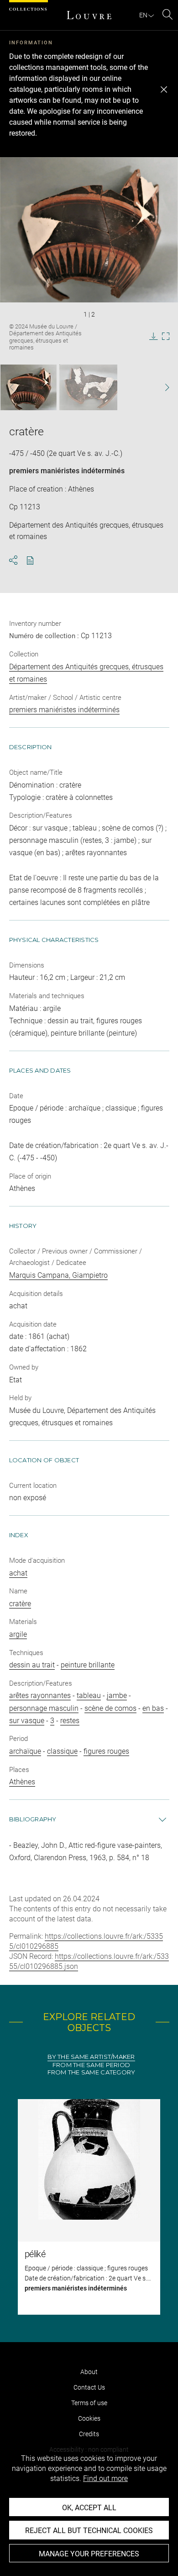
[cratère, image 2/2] (88, 387)
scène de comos (110, 1708)
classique (62, 1751)
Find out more (105, 2478)
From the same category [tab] (92, 2072)
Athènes (22, 1782)
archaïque (25, 1751)
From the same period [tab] (91, 2065)
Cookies (89, 2418)
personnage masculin (44, 1708)
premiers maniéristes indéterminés (67, 471)
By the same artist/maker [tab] (91, 2057)
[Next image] (162, 388)
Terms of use (89, 2403)
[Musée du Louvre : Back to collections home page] (89, 15)
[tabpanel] (89, 2207)
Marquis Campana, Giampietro (58, 1275)
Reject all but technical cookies (89, 2531)
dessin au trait (32, 1665)
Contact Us (89, 2387)
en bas (153, 1708)
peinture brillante (88, 1665)
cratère (20, 1604)
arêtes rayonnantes (40, 1695)
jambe (117, 1695)
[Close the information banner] (164, 90)
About (89, 2372)
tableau (89, 1695)
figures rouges (106, 1751)
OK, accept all (89, 2508)
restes (70, 1721)
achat (18, 1573)
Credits (89, 2434)
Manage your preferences (89, 2554)
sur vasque (27, 1721)
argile (18, 1634)
